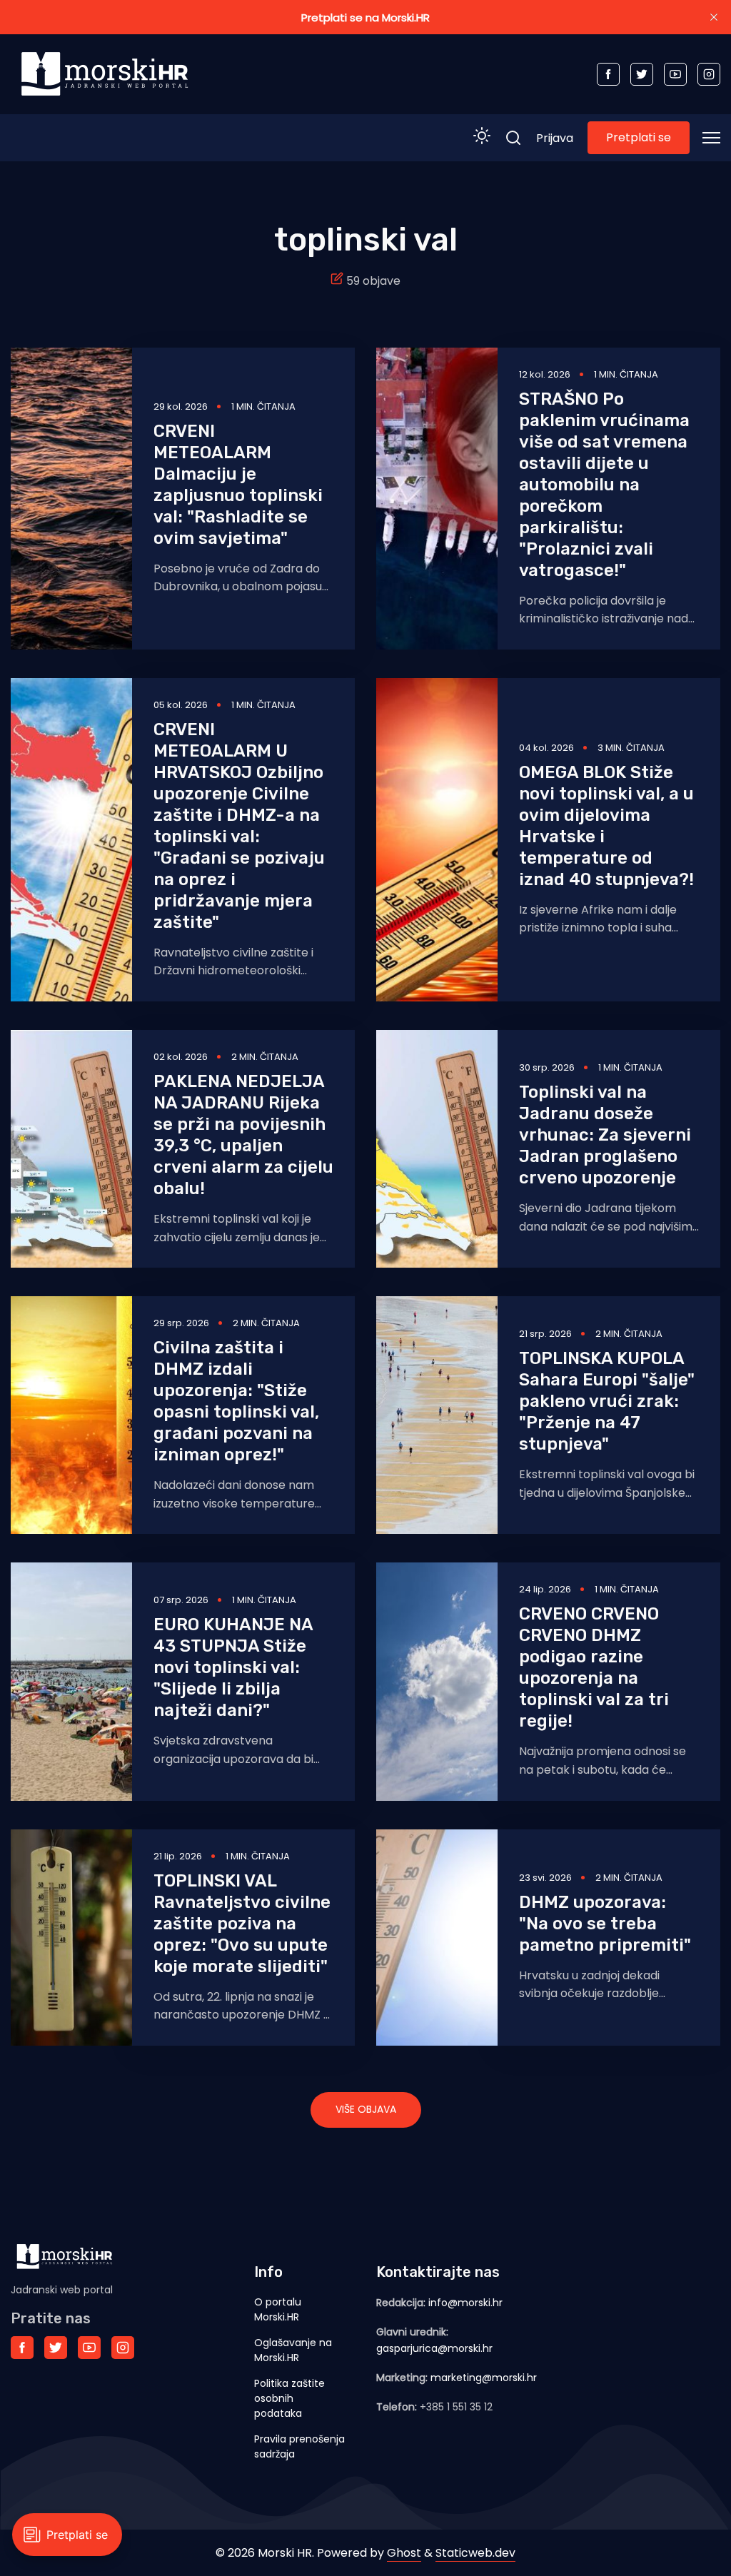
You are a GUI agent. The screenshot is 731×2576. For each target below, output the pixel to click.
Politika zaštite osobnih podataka (289, 2398)
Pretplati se (639, 137)
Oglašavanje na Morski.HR (293, 2350)
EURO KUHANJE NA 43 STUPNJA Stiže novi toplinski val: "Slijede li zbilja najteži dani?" (233, 1667)
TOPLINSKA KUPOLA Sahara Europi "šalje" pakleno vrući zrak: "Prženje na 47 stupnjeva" (607, 1401)
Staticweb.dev (475, 2553)
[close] (714, 17)
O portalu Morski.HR (278, 2309)
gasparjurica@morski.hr (434, 2348)
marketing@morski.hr (484, 2378)
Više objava (366, 2109)
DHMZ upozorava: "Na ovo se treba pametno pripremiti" (605, 1924)
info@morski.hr (465, 2303)
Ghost (404, 2553)
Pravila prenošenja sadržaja (299, 2446)
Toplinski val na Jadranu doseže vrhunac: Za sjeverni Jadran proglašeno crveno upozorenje (605, 1135)
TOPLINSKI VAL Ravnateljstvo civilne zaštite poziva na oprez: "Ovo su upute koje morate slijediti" (242, 1924)
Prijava (555, 138)
